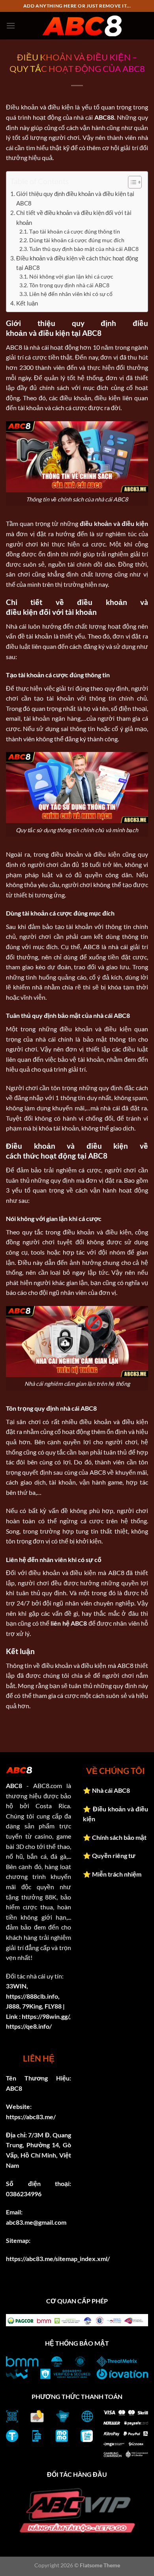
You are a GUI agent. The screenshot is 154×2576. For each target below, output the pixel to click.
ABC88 (104, 117)
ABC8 (14, 1785)
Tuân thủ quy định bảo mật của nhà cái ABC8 (84, 249)
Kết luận (27, 303)
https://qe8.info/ (29, 2026)
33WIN (16, 1986)
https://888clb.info (32, 1996)
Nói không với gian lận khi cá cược (71, 276)
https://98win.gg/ (45, 2016)
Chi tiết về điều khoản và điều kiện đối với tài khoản (74, 217)
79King (32, 2006)
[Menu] (11, 25)
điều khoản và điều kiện (114, 523)
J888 (13, 2006)
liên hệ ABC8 (69, 1623)
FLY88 (53, 2006)
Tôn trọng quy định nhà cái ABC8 (69, 285)
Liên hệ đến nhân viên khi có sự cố (71, 294)
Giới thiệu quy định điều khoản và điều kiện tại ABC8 (75, 198)
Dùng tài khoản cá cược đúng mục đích (77, 240)
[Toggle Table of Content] (131, 182)
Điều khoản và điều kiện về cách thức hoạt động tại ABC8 (77, 263)
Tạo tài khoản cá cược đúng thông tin (75, 231)
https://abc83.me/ (31, 2117)
